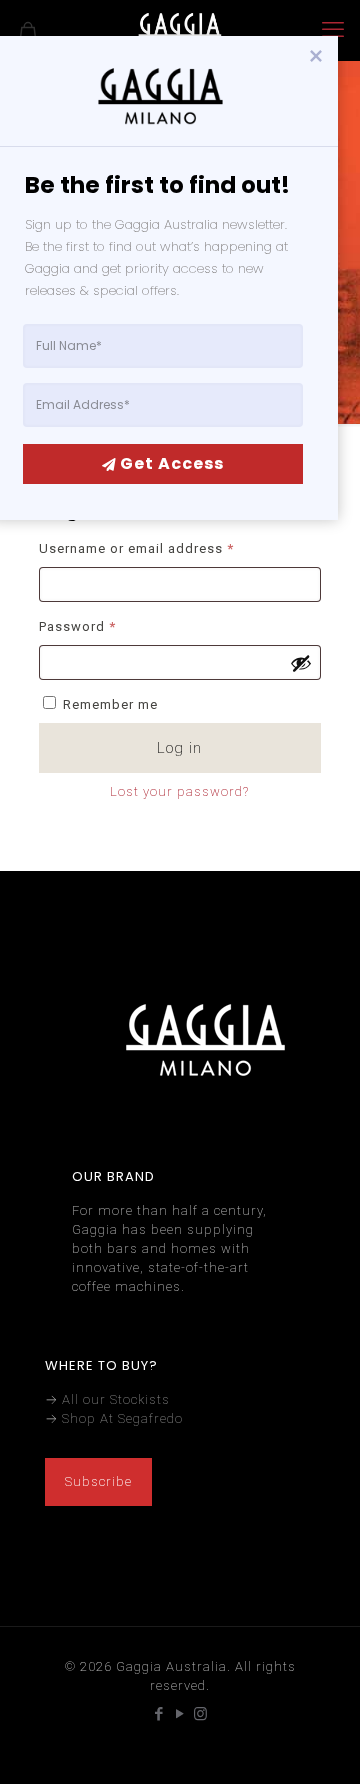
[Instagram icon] (201, 1714)
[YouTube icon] (180, 1714)
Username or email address (166, 548)
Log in (179, 748)
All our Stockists (116, 1399)
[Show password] (301, 663)
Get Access (172, 463)
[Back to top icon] (319, 1743)
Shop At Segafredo (122, 1418)
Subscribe (98, 1481)
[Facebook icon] (159, 1714)
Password (107, 626)
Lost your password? (179, 791)
